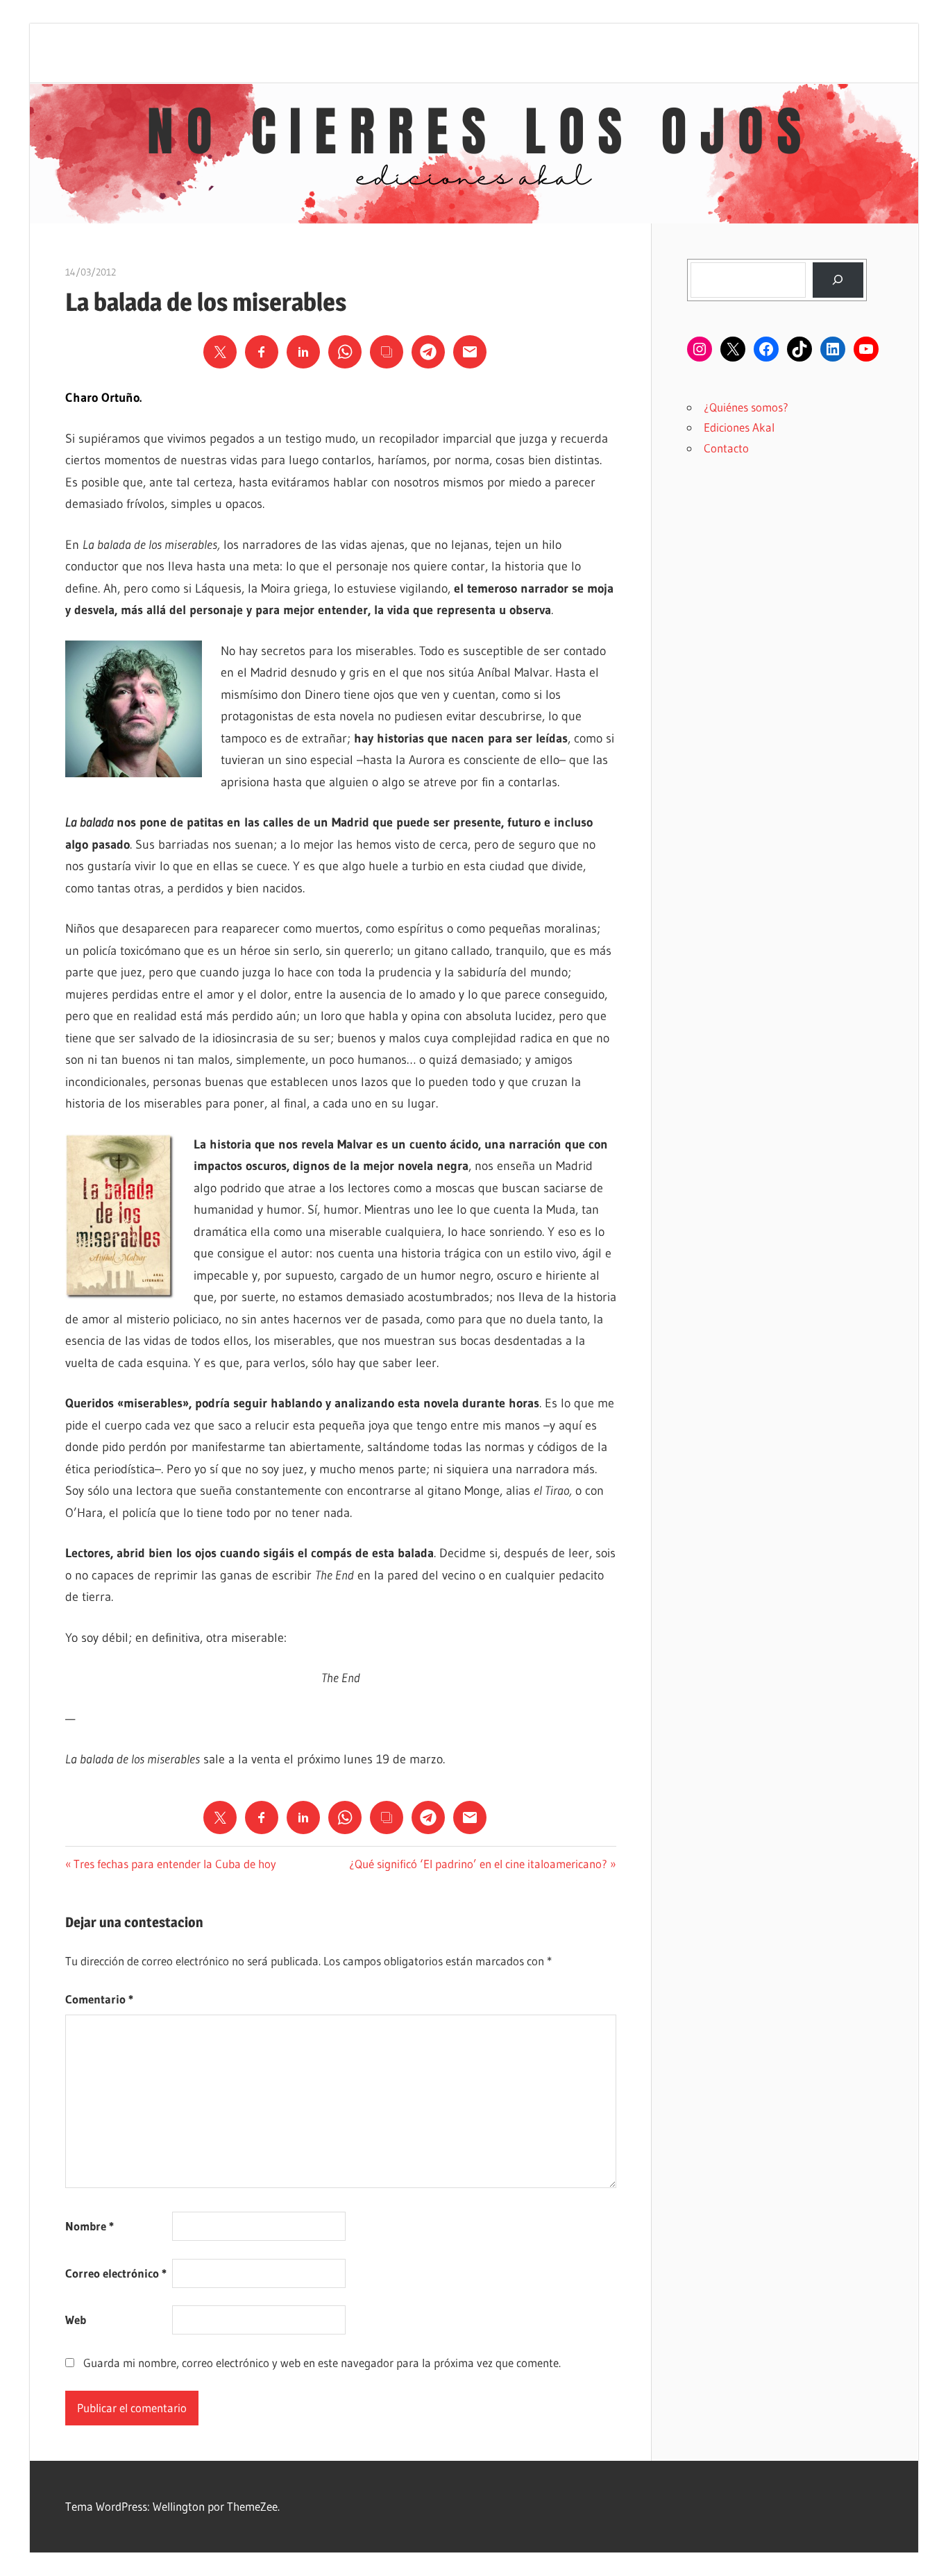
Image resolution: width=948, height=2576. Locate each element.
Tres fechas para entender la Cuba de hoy (175, 1864)
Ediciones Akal (739, 427)
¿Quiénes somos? (746, 407)
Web (76, 2320)
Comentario (99, 1999)
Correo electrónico (116, 2273)
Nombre (90, 2226)
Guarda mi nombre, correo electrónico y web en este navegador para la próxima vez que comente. (322, 2363)
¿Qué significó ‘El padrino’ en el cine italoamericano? (478, 1864)
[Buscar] (838, 280)
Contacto (726, 448)
